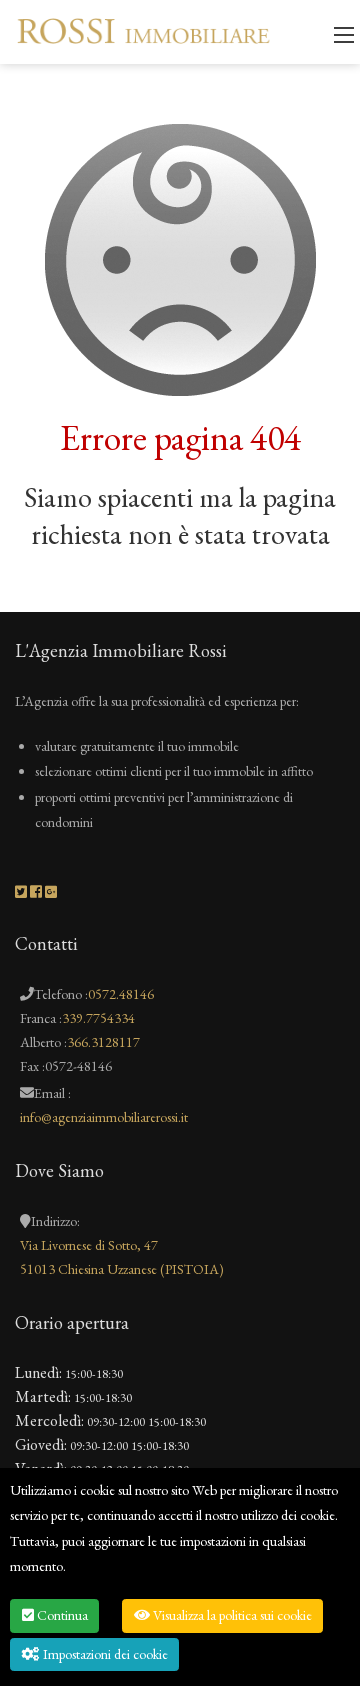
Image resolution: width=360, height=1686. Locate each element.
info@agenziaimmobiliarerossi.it (104, 1117)
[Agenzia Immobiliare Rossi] (144, 29)
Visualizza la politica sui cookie (231, 1615)
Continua (61, 1615)
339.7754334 (98, 1018)
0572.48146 (121, 994)
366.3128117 (103, 1042)
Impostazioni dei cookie (104, 1654)
